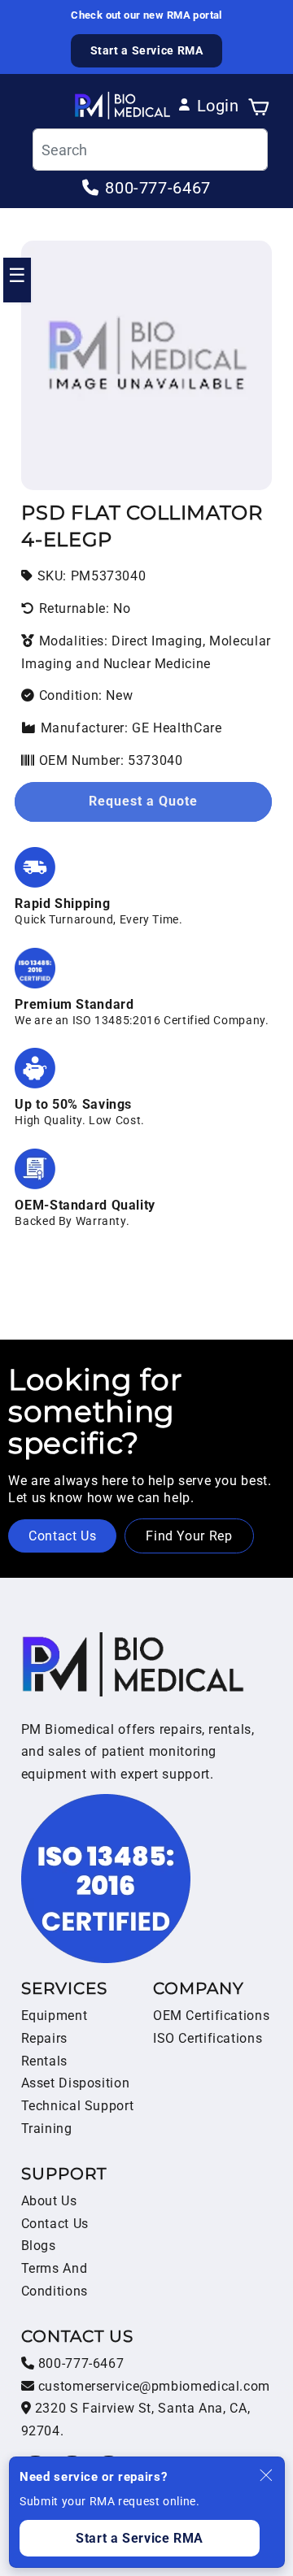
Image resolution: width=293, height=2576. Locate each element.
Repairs (44, 2038)
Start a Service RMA (147, 50)
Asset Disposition (76, 2083)
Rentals (44, 2061)
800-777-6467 (79, 2363)
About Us (49, 2201)
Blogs (39, 2246)
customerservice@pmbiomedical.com (152, 2386)
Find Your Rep (189, 1536)
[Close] (266, 2475)
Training (47, 2129)
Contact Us (62, 1536)
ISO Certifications (208, 2038)
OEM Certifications (211, 2016)
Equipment (55, 2016)
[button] (259, 106)
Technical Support (78, 2106)
